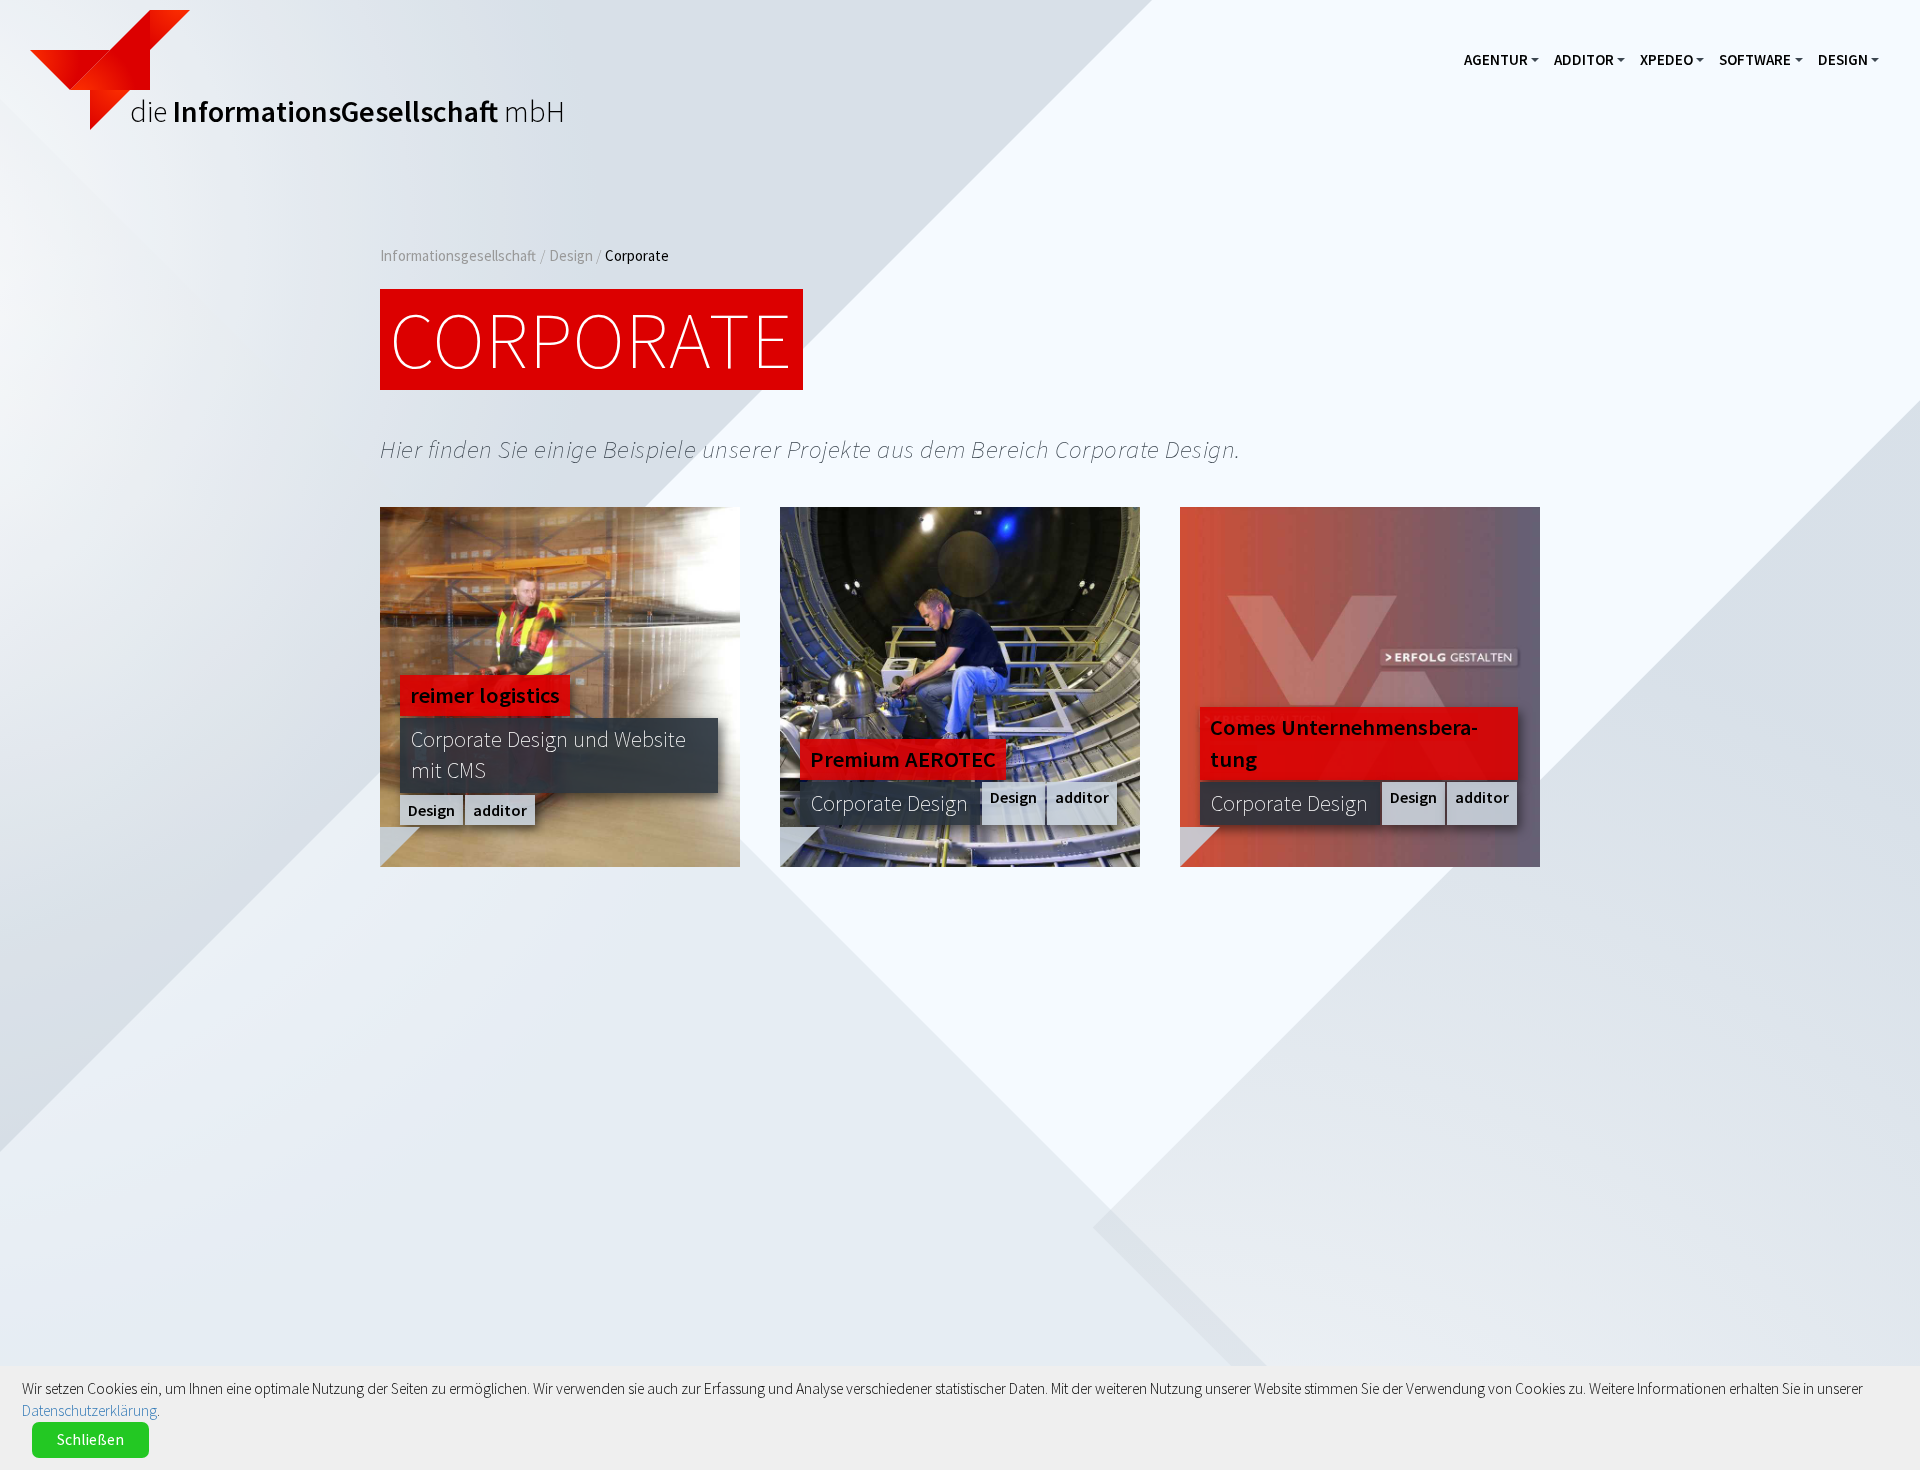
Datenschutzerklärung (89, 1410)
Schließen (90, 1439)
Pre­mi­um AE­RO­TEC (903, 759)
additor (1594, 64)
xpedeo (1677, 64)
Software (1765, 64)
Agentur (1506, 64)
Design (1853, 64)
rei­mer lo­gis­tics (485, 695)
